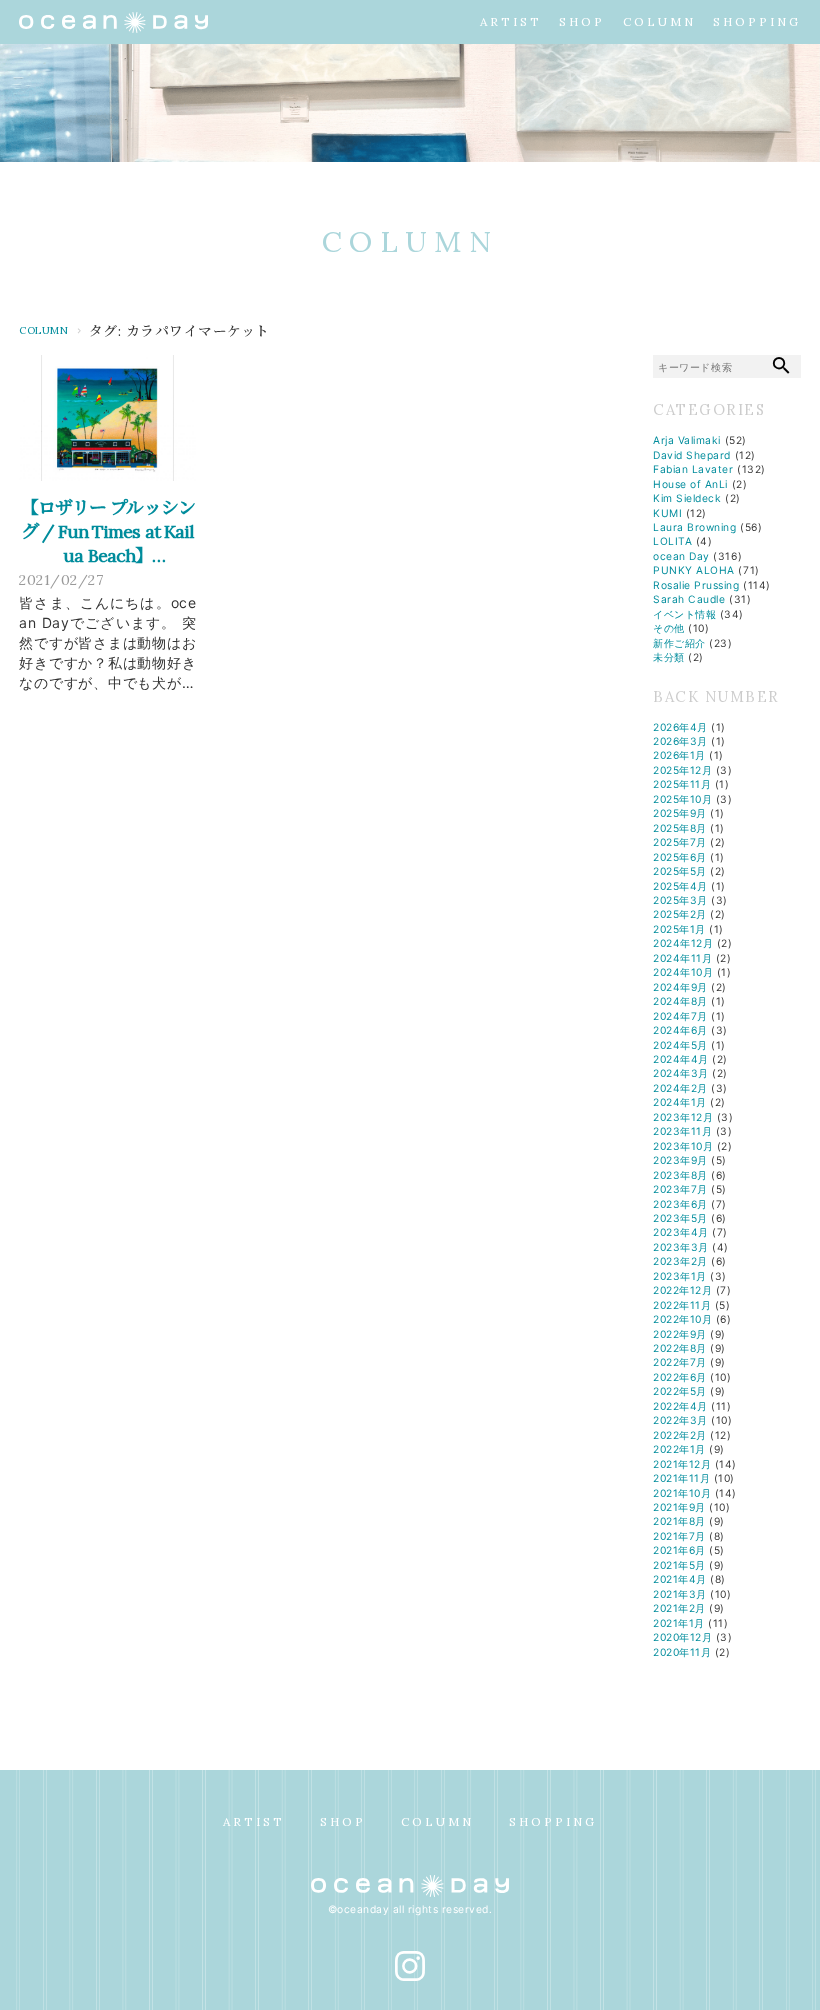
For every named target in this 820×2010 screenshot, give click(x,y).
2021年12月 (682, 1464)
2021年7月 (679, 1536)
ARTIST (511, 21)
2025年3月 (680, 900)
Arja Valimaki (687, 440)
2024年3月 (681, 1073)
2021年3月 (680, 1594)
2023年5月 (680, 1218)
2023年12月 (683, 1117)
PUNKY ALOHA (694, 570)
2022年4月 (680, 1406)
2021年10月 (682, 1493)
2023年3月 (681, 1247)
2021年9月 (679, 1507)
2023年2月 (680, 1261)
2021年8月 (679, 1521)
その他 (669, 628)
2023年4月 (681, 1232)
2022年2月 (680, 1435)
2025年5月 (680, 871)
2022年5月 (680, 1391)
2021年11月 (681, 1478)
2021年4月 (680, 1579)
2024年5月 (680, 1045)
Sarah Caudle (689, 599)
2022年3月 (680, 1420)
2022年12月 (682, 1290)
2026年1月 (679, 755)
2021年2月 (679, 1608)
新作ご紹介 (679, 643)
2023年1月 (680, 1276)
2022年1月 (679, 1449)
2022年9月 (680, 1334)
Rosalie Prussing (696, 585)
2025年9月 (680, 813)
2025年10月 (682, 799)
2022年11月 (682, 1305)
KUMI (667, 513)
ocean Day (681, 556)
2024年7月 (680, 1016)
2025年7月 (680, 842)
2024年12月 (683, 943)
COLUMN (659, 21)
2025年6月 (680, 857)
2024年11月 (682, 958)
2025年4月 (680, 886)
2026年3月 (680, 741)
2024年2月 (680, 1088)
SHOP (582, 21)
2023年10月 (683, 1146)
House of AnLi (690, 484)
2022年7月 (680, 1362)
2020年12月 (682, 1637)
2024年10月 (683, 972)
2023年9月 (680, 1160)
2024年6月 (680, 1030)
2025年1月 (679, 929)
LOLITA (672, 541)
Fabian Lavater (693, 469)
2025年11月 (682, 784)
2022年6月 (680, 1377)
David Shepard (692, 455)
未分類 (669, 657)
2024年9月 (680, 987)
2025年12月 (682, 770)
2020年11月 (682, 1652)
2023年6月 (680, 1204)
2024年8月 (680, 1001)
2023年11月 (682, 1131)
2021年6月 (679, 1550)
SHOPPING (757, 21)
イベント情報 (684, 614)
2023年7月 (680, 1189)
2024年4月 (681, 1059)
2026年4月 (680, 727)
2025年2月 (680, 914)
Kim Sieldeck (687, 498)
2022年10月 (682, 1319)
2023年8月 (680, 1175)
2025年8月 (680, 828)
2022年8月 (680, 1348)
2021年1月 (679, 1623)
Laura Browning (694, 527)
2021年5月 (679, 1565)
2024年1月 (680, 1102)
